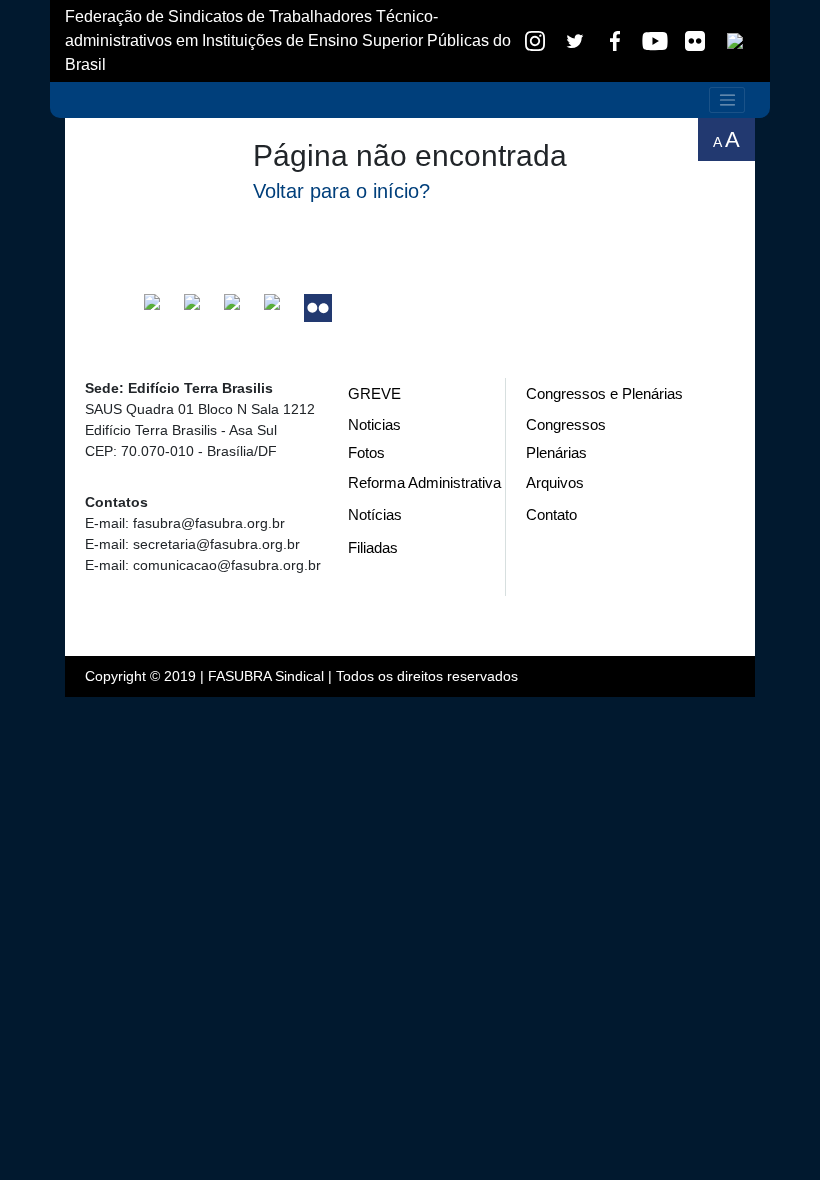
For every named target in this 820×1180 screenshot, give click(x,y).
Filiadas (373, 547)
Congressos (566, 424)
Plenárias (556, 452)
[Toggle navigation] (727, 100)
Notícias (375, 514)
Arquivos (555, 482)
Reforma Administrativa (424, 482)
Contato (551, 514)
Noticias (374, 424)
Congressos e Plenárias (604, 393)
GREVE (374, 393)
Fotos (366, 452)
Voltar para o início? (341, 191)
